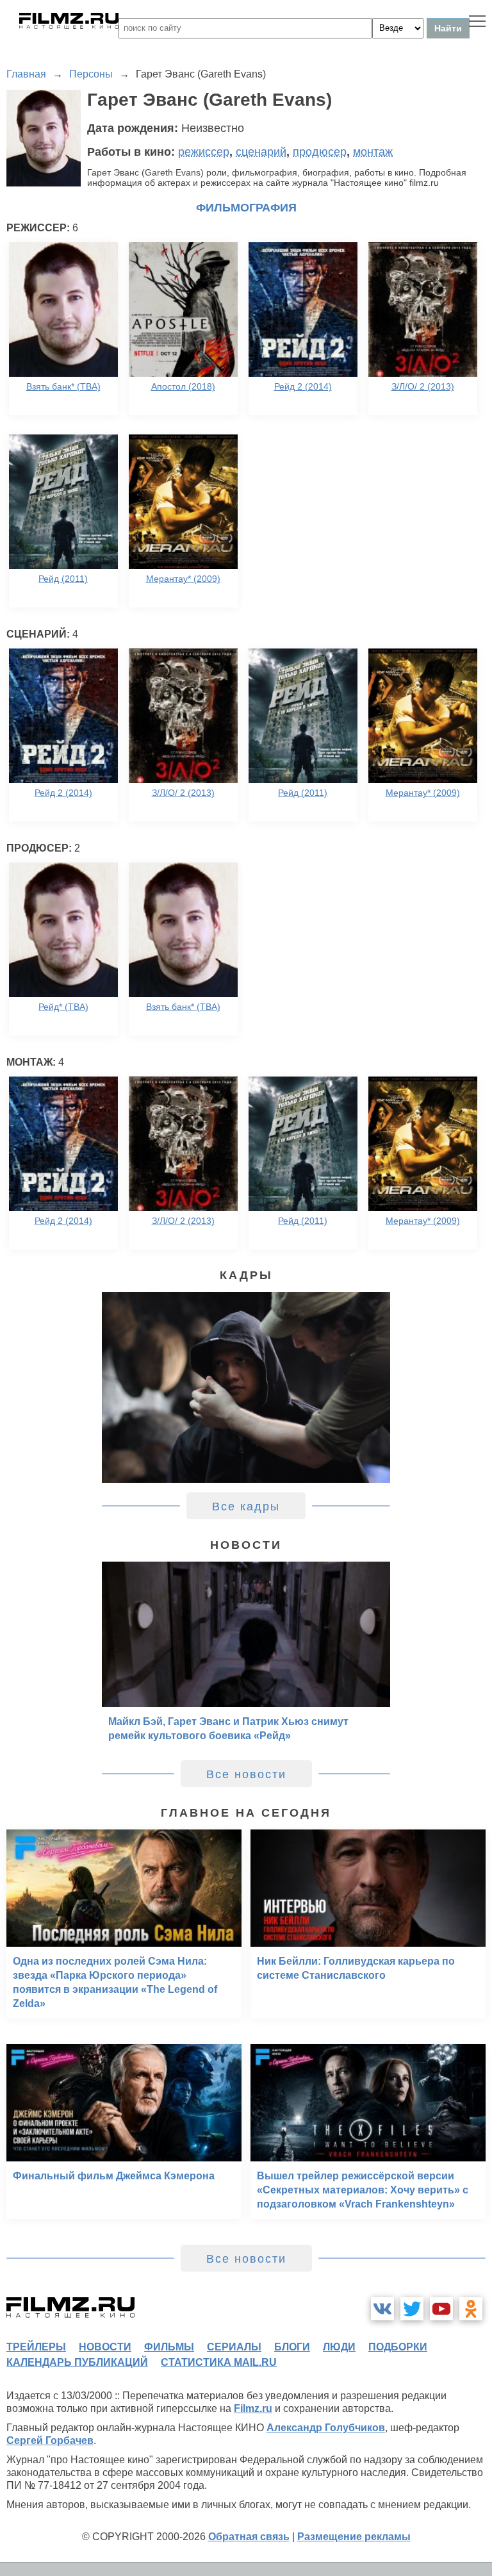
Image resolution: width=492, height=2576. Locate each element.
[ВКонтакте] (382, 2309)
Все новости (246, 1774)
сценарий (261, 152)
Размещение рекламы (354, 2537)
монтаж (373, 152)
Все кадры (246, 1507)
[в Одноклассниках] (471, 2309)
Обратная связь (249, 2537)
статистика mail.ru (219, 2362)
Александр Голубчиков (326, 2428)
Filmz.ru (253, 2408)
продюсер (320, 152)
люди (339, 2347)
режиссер (204, 152)
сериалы (234, 2347)
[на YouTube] (441, 2309)
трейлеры (36, 2347)
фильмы (169, 2347)
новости (105, 2347)
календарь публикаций (77, 2362)
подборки (398, 2347)
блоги (292, 2347)
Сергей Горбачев (50, 2440)
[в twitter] (412, 2309)
